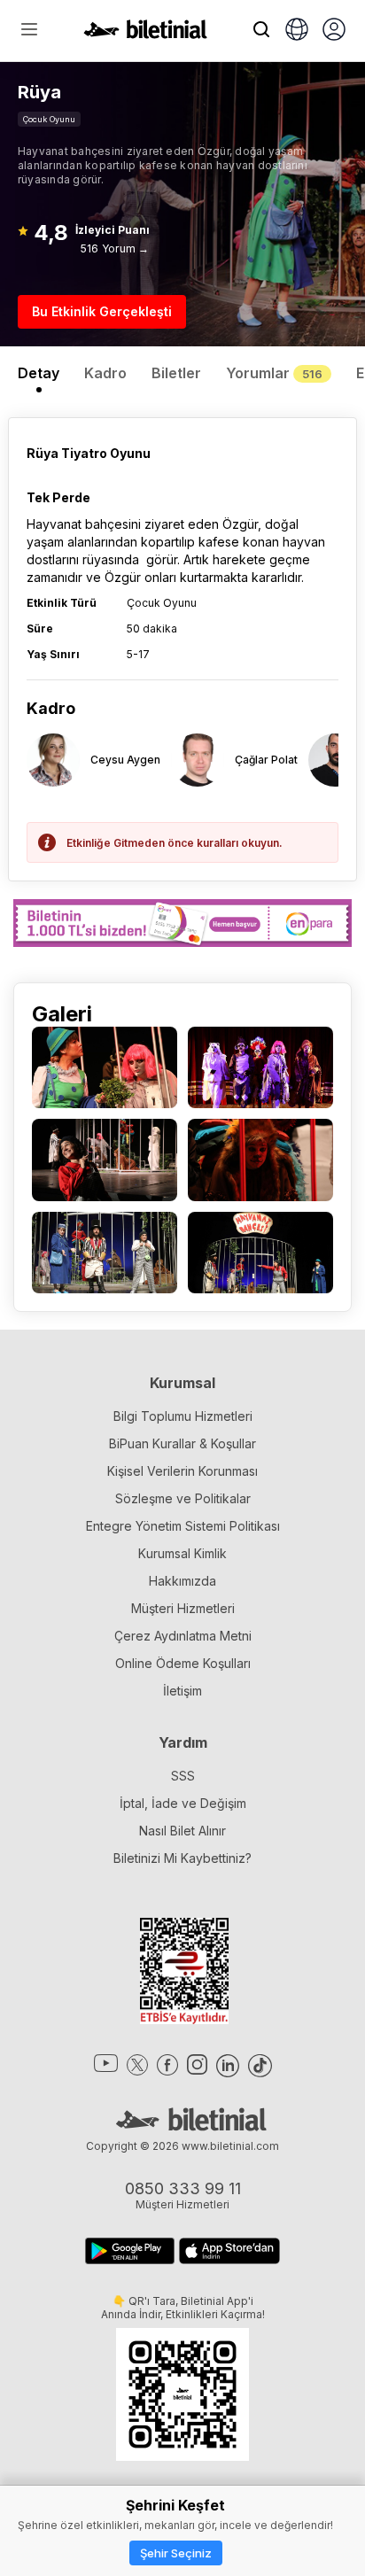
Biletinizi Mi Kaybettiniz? (182, 1858)
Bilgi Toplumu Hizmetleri (183, 1416)
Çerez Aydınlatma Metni (183, 1636)
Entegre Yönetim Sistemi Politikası (183, 1526)
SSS (183, 1776)
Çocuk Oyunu (49, 119)
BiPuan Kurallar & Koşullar (182, 1443)
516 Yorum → (115, 248)
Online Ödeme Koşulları (183, 1663)
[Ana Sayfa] (145, 34)
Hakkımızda (182, 1581)
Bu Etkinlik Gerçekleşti (102, 311)
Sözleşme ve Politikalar (183, 1498)
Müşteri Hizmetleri (183, 1608)
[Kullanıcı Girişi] (334, 31)
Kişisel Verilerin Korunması (182, 1471)
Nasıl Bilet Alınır (182, 1831)
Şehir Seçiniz (176, 2553)
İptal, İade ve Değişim (183, 1803)
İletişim (182, 1691)
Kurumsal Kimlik (182, 1553)
